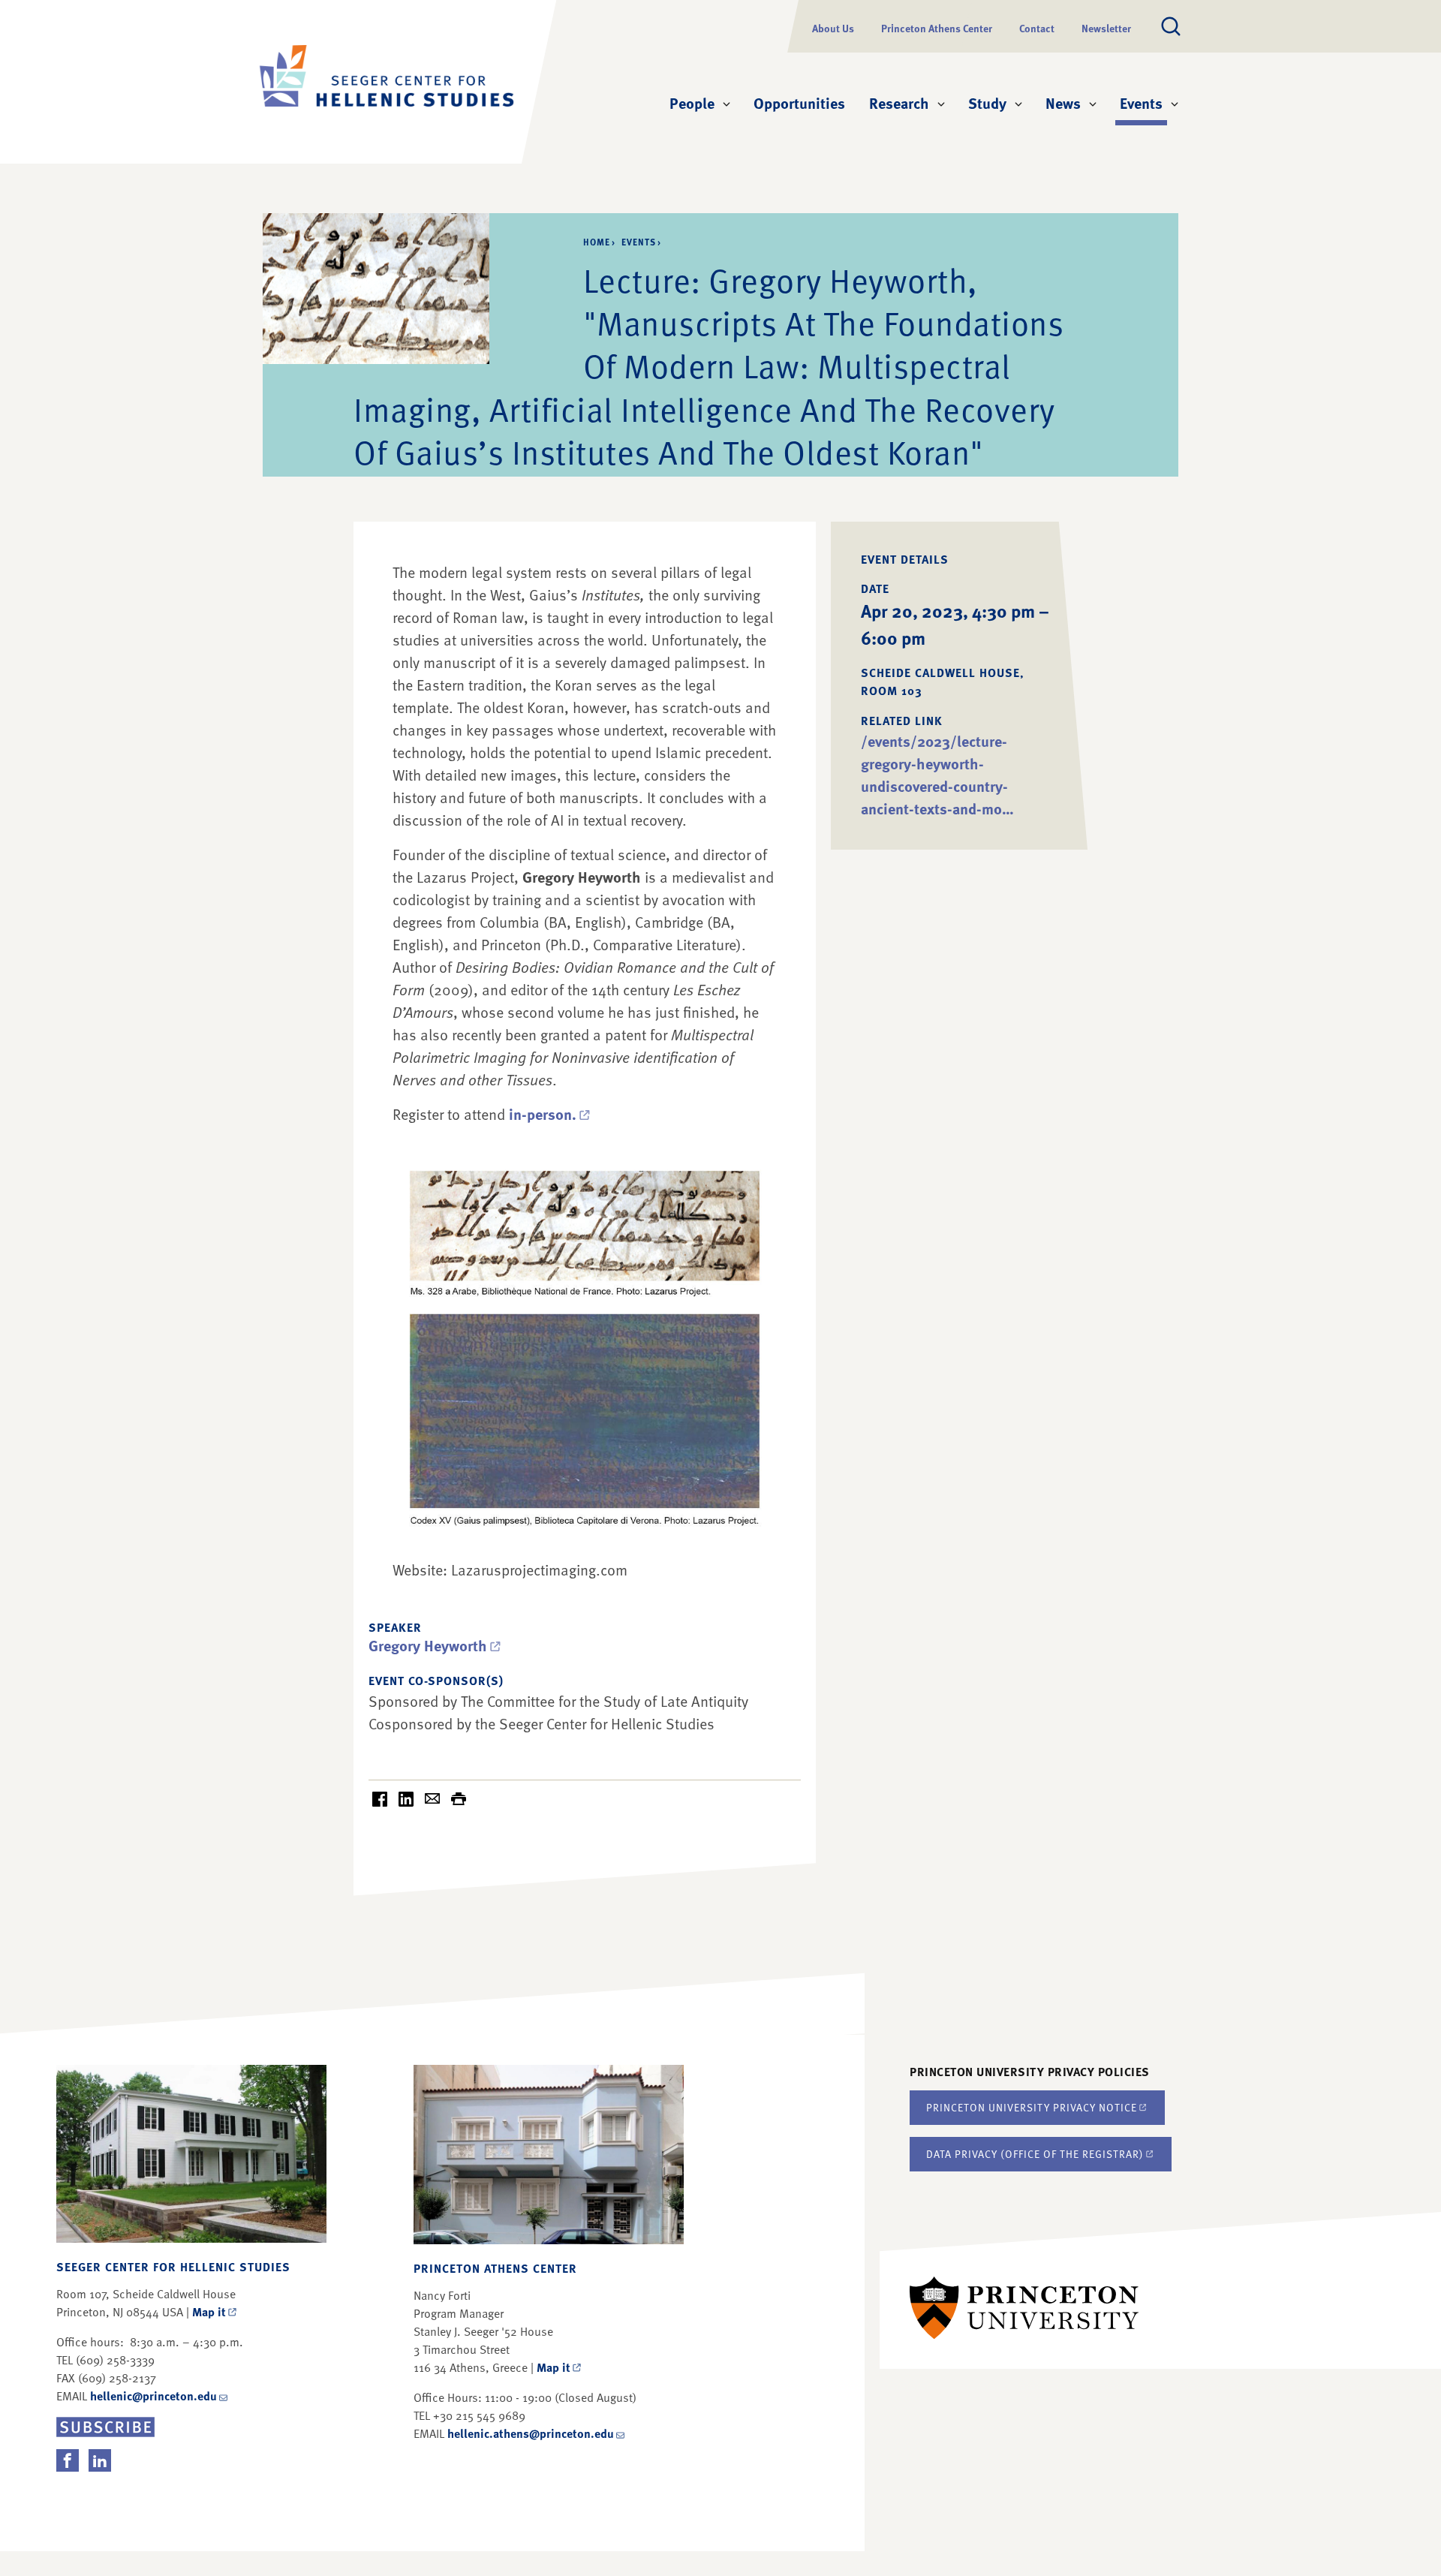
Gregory (428, 1645)
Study (987, 103)
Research (899, 103)
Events (1143, 102)
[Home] (387, 82)
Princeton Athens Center (937, 28)
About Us (833, 28)
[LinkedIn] (100, 2460)
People (692, 103)
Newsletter (1106, 28)
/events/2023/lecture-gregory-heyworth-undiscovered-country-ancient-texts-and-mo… (937, 775)
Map (209, 2312)
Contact (1037, 28)
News (1063, 103)
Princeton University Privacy (1032, 2107)
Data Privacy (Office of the (1035, 2154)
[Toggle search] (1171, 26)
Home (597, 242)
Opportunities (799, 103)
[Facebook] (68, 2460)
